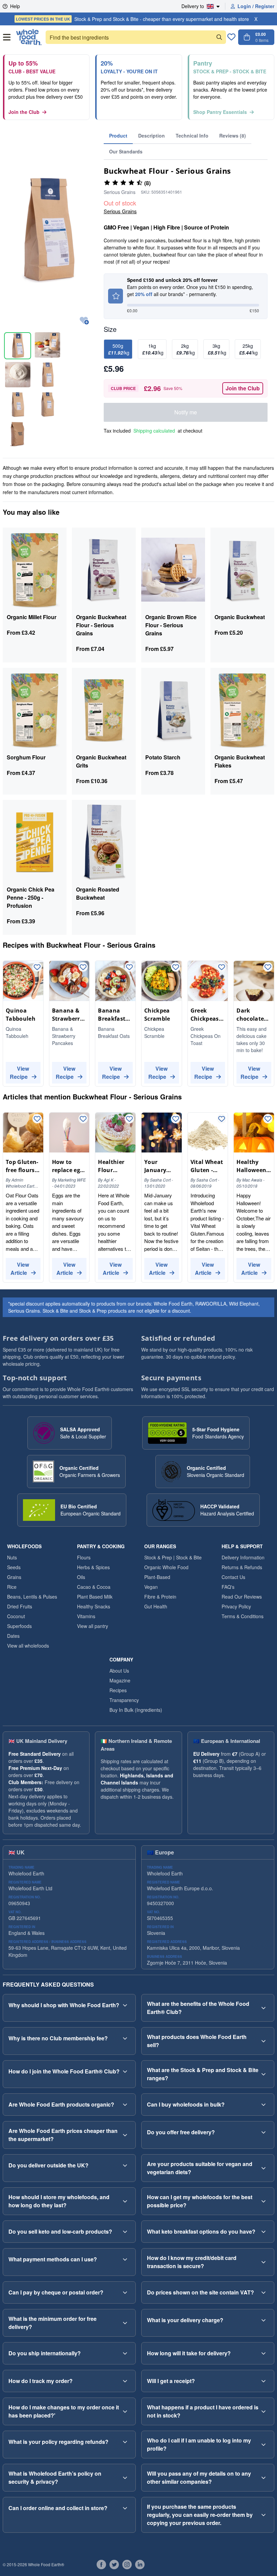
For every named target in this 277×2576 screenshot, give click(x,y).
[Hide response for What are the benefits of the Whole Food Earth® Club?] (263, 2008)
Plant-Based (157, 1577)
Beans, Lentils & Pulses (32, 1597)
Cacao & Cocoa (94, 1587)
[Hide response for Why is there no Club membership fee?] (125, 2038)
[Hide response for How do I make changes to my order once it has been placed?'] (125, 2411)
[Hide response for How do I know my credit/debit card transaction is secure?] (263, 2262)
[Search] (219, 37)
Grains (14, 1577)
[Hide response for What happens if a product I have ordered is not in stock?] (263, 2411)
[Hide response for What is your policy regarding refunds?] (125, 2442)
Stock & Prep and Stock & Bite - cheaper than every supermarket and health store (132, 19)
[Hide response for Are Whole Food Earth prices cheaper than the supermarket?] (125, 2135)
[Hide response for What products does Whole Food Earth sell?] (263, 2041)
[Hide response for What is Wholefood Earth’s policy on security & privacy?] (125, 2478)
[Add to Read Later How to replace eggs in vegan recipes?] (83, 1119)
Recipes (118, 1690)
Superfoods (19, 1626)
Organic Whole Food (166, 1567)
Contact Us (233, 1577)
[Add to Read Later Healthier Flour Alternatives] (129, 1119)
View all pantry (93, 1626)
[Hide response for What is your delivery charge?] (263, 2320)
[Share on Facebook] (101, 2565)
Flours (84, 1557)
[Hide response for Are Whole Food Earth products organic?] (125, 2105)
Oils (81, 1577)
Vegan (151, 1587)
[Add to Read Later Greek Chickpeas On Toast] (222, 968)
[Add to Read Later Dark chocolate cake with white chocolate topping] (268, 968)
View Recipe (20, 1073)
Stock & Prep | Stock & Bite (173, 1557)
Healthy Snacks (94, 1606)
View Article (20, 1269)
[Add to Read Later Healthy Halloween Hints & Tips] (268, 1119)
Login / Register (256, 6)
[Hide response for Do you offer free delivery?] (263, 2132)
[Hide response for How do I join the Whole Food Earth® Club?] (125, 2071)
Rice (12, 1587)
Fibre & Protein (160, 1597)
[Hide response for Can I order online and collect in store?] (125, 2508)
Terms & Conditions (243, 1616)
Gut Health (156, 1606)
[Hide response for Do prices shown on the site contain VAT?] (263, 2292)
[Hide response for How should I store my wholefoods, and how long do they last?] (125, 2201)
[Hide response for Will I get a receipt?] (263, 2381)
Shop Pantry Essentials (220, 112)
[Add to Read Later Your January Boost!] (176, 1119)
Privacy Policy (236, 1606)
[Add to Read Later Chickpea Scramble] (176, 968)
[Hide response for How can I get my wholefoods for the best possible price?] (263, 2201)
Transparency (124, 1700)
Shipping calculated (154, 431)
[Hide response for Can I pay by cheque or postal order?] (125, 2292)
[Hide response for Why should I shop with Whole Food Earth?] (125, 2005)
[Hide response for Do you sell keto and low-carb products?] (125, 2232)
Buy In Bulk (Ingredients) (136, 1710)
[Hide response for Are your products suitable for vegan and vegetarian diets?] (263, 2168)
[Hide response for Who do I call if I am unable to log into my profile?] (263, 2445)
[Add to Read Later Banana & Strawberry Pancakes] (83, 968)
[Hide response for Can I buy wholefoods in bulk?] (263, 2105)
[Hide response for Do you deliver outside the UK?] (125, 2165)
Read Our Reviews (242, 1597)
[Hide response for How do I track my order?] (125, 2381)
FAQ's (228, 1587)
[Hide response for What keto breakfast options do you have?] (263, 2232)
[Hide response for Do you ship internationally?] (125, 2353)
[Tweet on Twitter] (114, 2565)
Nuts (12, 1557)
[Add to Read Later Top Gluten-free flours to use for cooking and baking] (37, 1119)
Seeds (14, 1567)
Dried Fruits (20, 1606)
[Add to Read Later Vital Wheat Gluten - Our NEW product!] (222, 1119)
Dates (13, 1636)
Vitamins (86, 1616)
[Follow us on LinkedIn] (140, 2565)
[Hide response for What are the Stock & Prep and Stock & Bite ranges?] (263, 2074)
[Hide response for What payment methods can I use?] (125, 2259)
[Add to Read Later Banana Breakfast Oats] (129, 968)
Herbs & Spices (93, 1567)
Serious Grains (120, 211)
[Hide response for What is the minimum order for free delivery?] (125, 2323)
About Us (119, 1671)
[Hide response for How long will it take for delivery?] (263, 2353)
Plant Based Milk (95, 1597)
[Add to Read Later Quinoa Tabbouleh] (37, 968)
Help (15, 6)
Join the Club (24, 112)
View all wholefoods (28, 1646)
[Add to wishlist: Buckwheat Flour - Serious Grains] (84, 321)
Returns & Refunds (242, 1567)
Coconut (16, 1616)
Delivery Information (243, 1557)
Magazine (120, 1680)
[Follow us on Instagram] (127, 2565)
